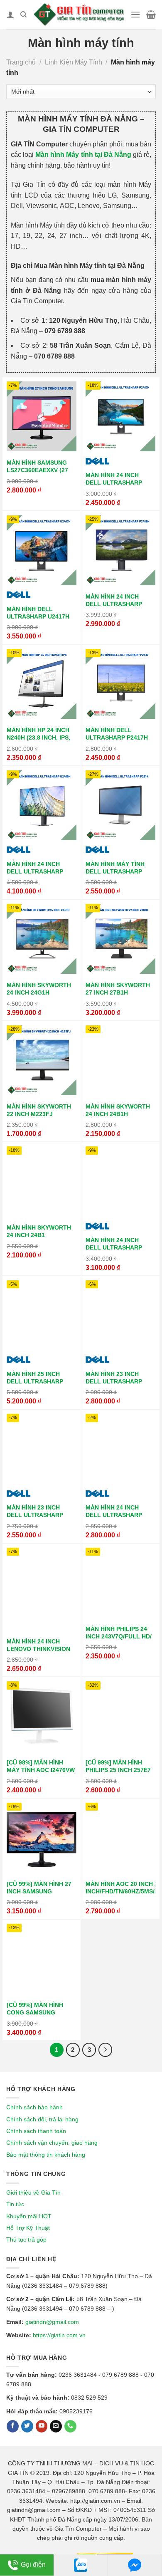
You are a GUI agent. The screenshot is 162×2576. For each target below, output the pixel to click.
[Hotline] (70, 2426)
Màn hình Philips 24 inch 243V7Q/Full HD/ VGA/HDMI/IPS (119, 1637)
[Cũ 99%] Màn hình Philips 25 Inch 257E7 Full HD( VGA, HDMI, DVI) (118, 1774)
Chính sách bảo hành (34, 2107)
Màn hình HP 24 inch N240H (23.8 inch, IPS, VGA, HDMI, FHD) (38, 738)
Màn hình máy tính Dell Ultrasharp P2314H (115, 872)
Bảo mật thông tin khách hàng (46, 2155)
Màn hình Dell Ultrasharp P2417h (117, 734)
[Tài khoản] (10, 15)
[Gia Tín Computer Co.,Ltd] (78, 14)
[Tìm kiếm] (23, 15)
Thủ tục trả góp (26, 2239)
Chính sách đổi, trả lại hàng (42, 2119)
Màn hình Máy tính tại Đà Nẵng (83, 155)
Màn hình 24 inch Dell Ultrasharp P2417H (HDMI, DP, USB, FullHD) (119, 486)
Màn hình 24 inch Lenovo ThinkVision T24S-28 (38, 1649)
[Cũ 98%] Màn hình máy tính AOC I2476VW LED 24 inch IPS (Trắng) (41, 1774)
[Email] (56, 2426)
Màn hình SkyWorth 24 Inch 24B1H (118, 1110)
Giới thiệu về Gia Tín (33, 2192)
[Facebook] (13, 2426)
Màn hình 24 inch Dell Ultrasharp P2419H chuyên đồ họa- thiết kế (114, 608)
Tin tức (15, 2204)
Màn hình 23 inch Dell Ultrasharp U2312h (35, 1515)
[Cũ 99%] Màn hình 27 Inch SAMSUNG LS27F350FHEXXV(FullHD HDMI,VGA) (45, 1895)
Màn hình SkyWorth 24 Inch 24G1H (39, 989)
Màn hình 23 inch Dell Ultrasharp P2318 (114, 1382)
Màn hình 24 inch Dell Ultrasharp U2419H (35, 872)
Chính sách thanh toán (36, 2131)
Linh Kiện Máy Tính (74, 62)
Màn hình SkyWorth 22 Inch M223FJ (39, 1110)
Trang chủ (21, 62)
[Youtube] (42, 2426)
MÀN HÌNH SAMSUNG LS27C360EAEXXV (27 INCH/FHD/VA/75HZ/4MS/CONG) (51, 470)
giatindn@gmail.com (52, 2322)
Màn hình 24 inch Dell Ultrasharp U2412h (114, 1515)
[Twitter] (27, 2426)
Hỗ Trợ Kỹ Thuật (28, 2228)
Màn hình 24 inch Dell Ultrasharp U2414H (114, 1248)
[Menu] (135, 14)
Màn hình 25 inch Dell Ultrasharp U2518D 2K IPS (35, 1382)
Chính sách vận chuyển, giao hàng (52, 2143)
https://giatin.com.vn (59, 2335)
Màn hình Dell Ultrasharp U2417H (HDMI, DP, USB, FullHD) (38, 620)
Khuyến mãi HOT (29, 2216)
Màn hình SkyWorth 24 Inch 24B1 (39, 1231)
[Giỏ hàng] (151, 15)
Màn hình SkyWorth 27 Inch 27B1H (118, 989)
